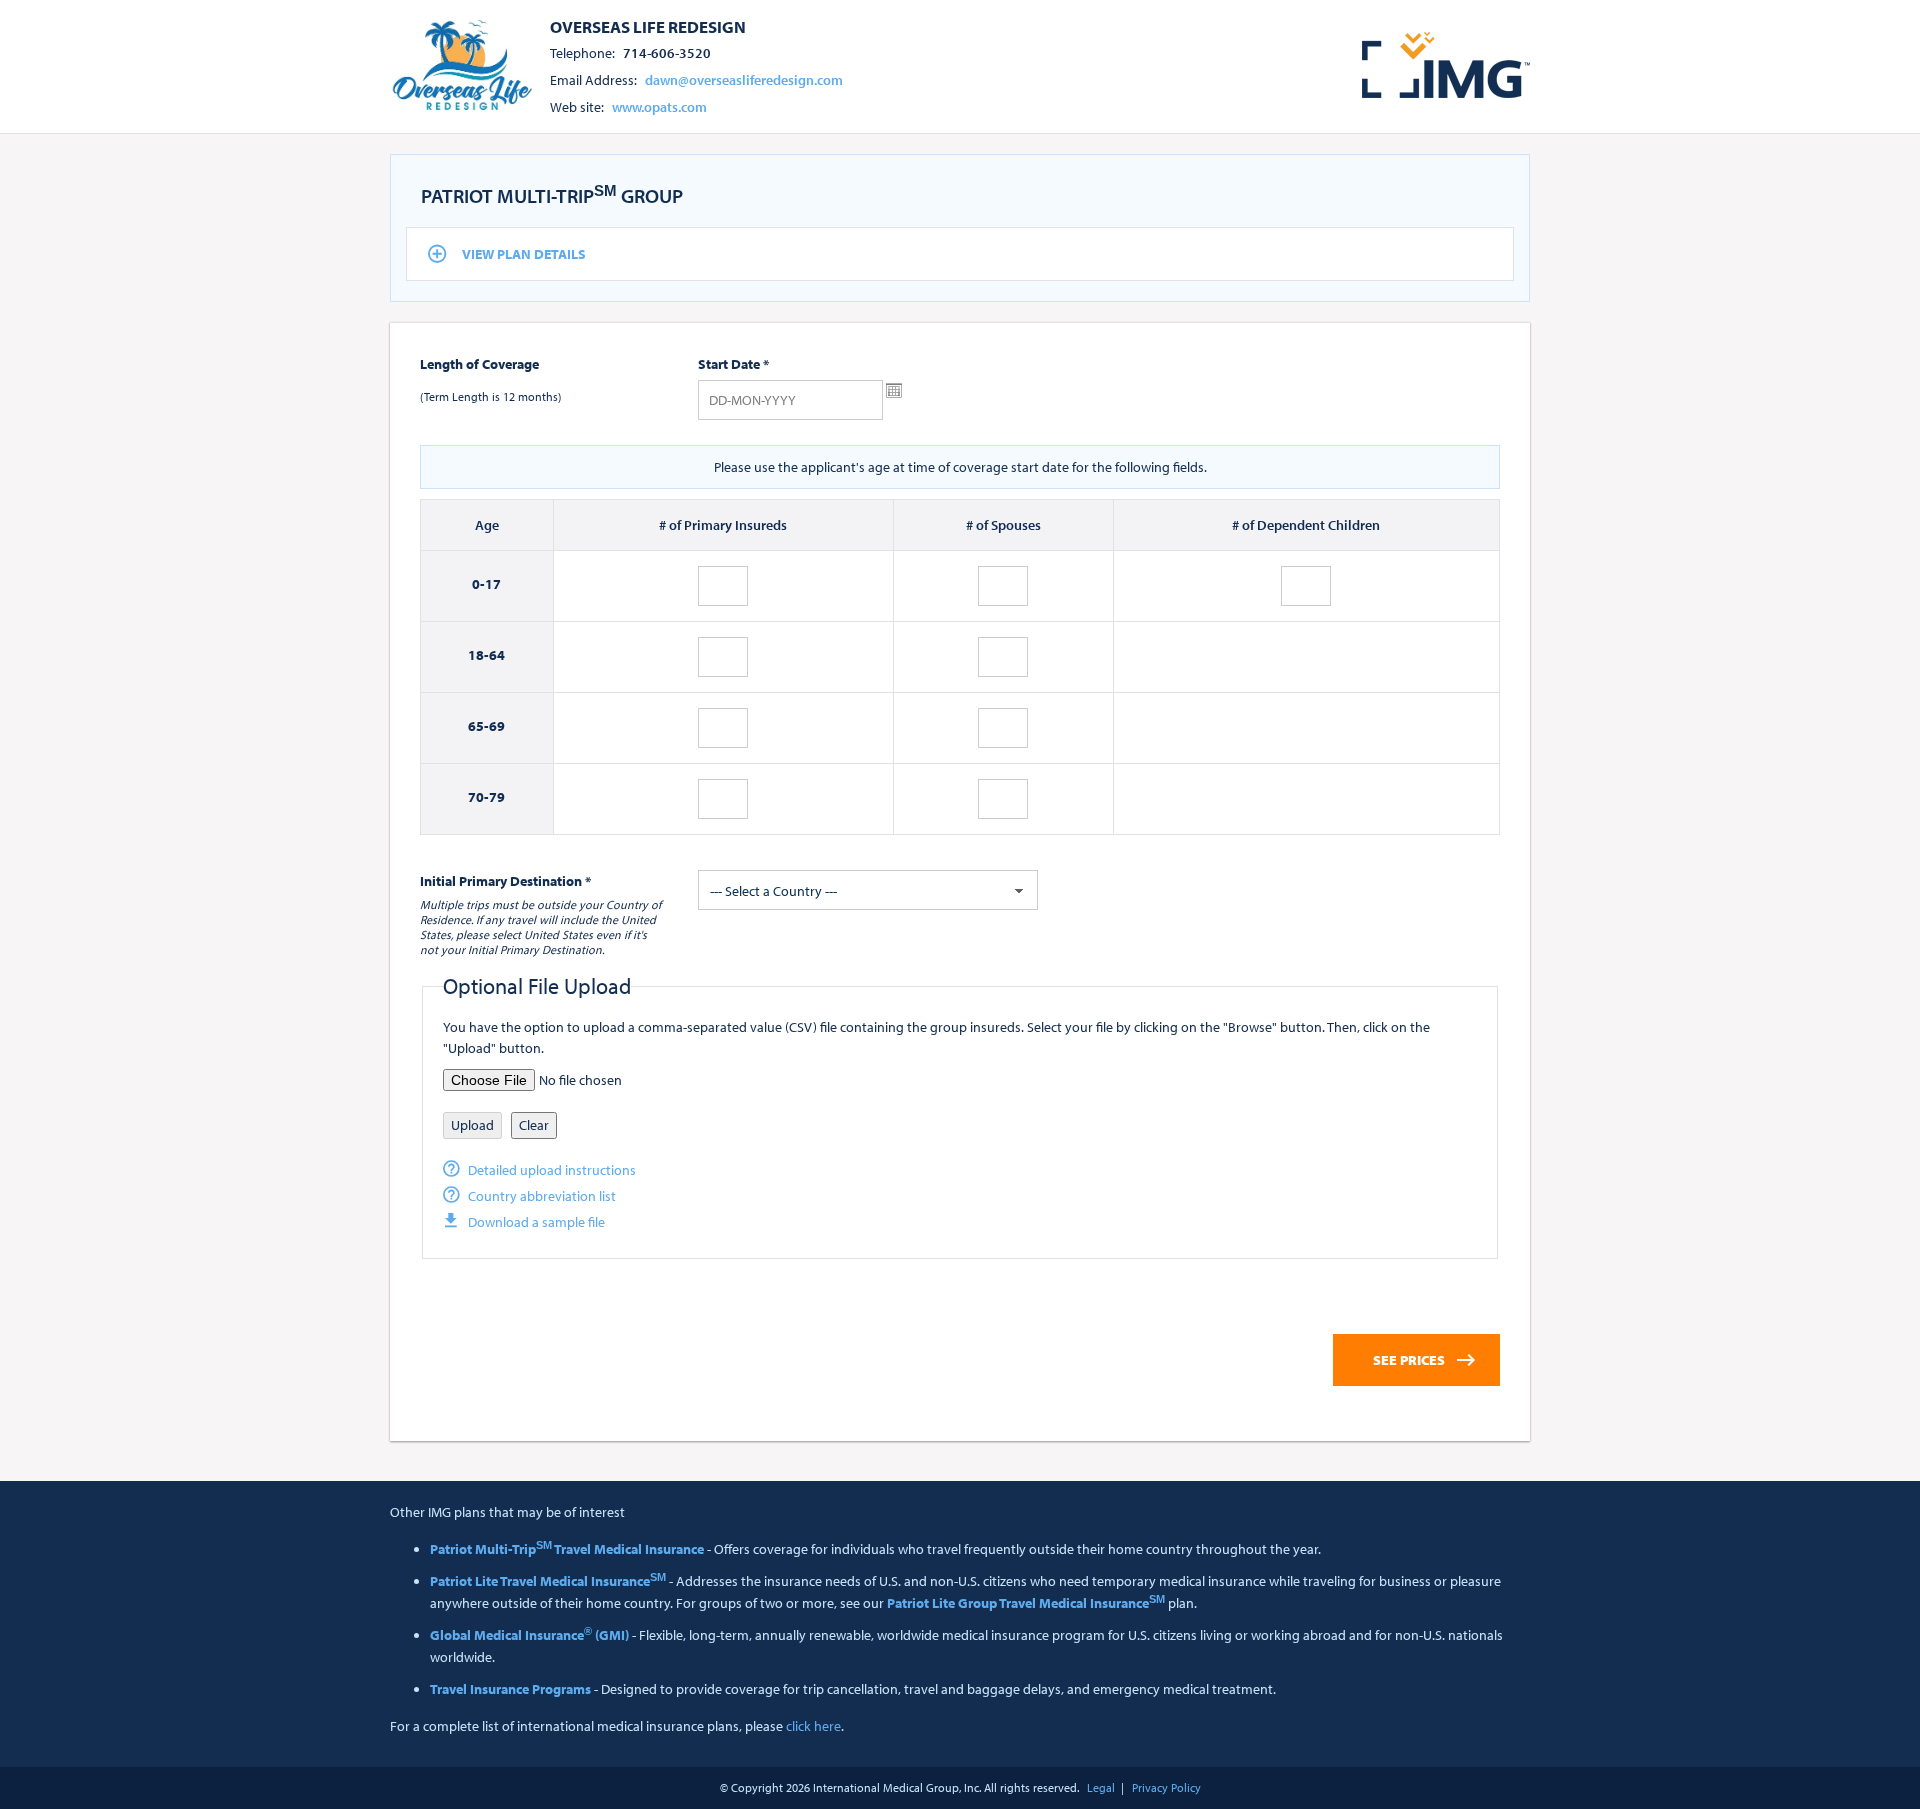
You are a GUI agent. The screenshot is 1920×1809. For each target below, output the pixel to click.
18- (478, 655)
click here (813, 1726)
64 (497, 655)
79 (497, 797)
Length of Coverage (479, 364)
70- (478, 797)
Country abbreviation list (542, 1196)
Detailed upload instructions (552, 1170)
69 (497, 726)
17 (493, 584)
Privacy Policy (1166, 1787)
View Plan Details (524, 254)
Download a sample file (536, 1222)
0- (478, 584)
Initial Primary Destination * (505, 881)
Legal (1101, 1787)
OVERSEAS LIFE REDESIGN (648, 26)
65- (478, 726)
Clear (534, 1125)
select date (894, 391)
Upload (472, 1125)
